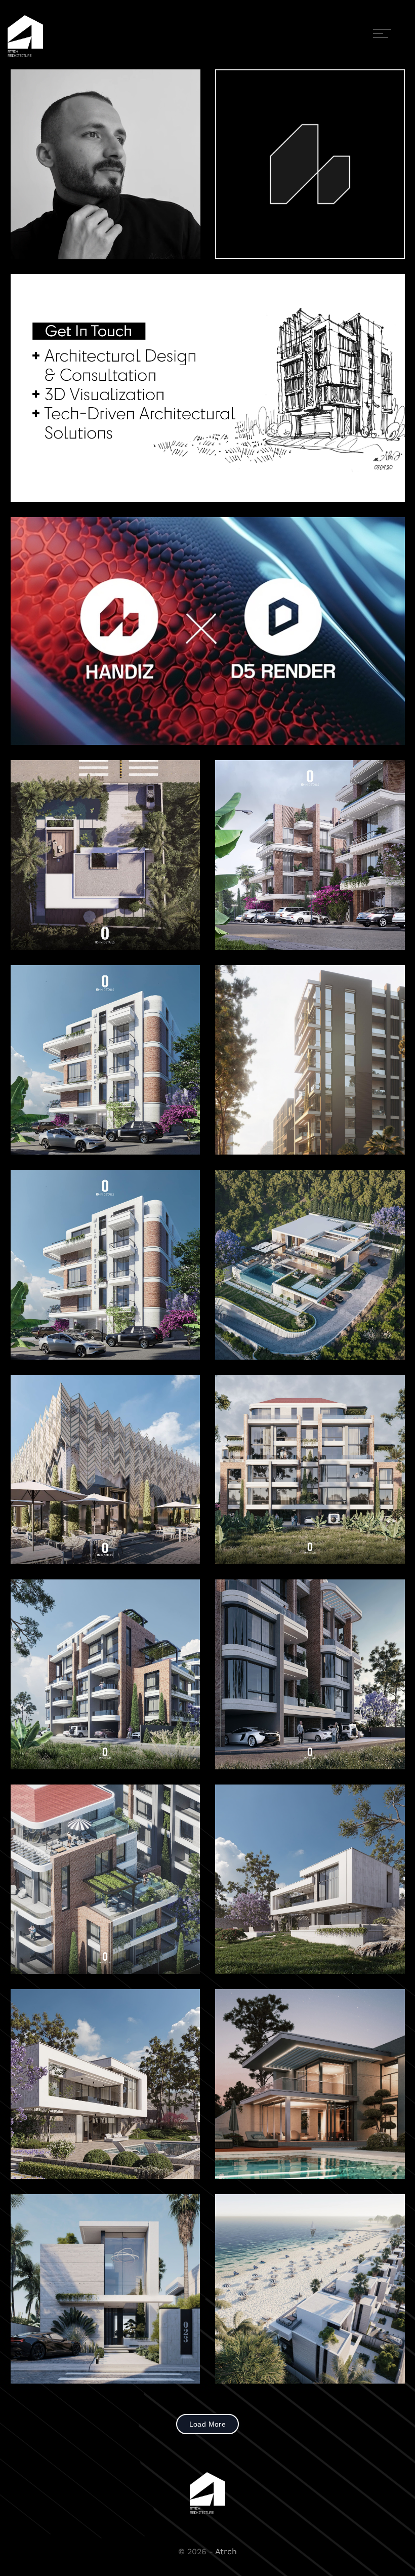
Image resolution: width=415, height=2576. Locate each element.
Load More (208, 2424)
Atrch (226, 2551)
